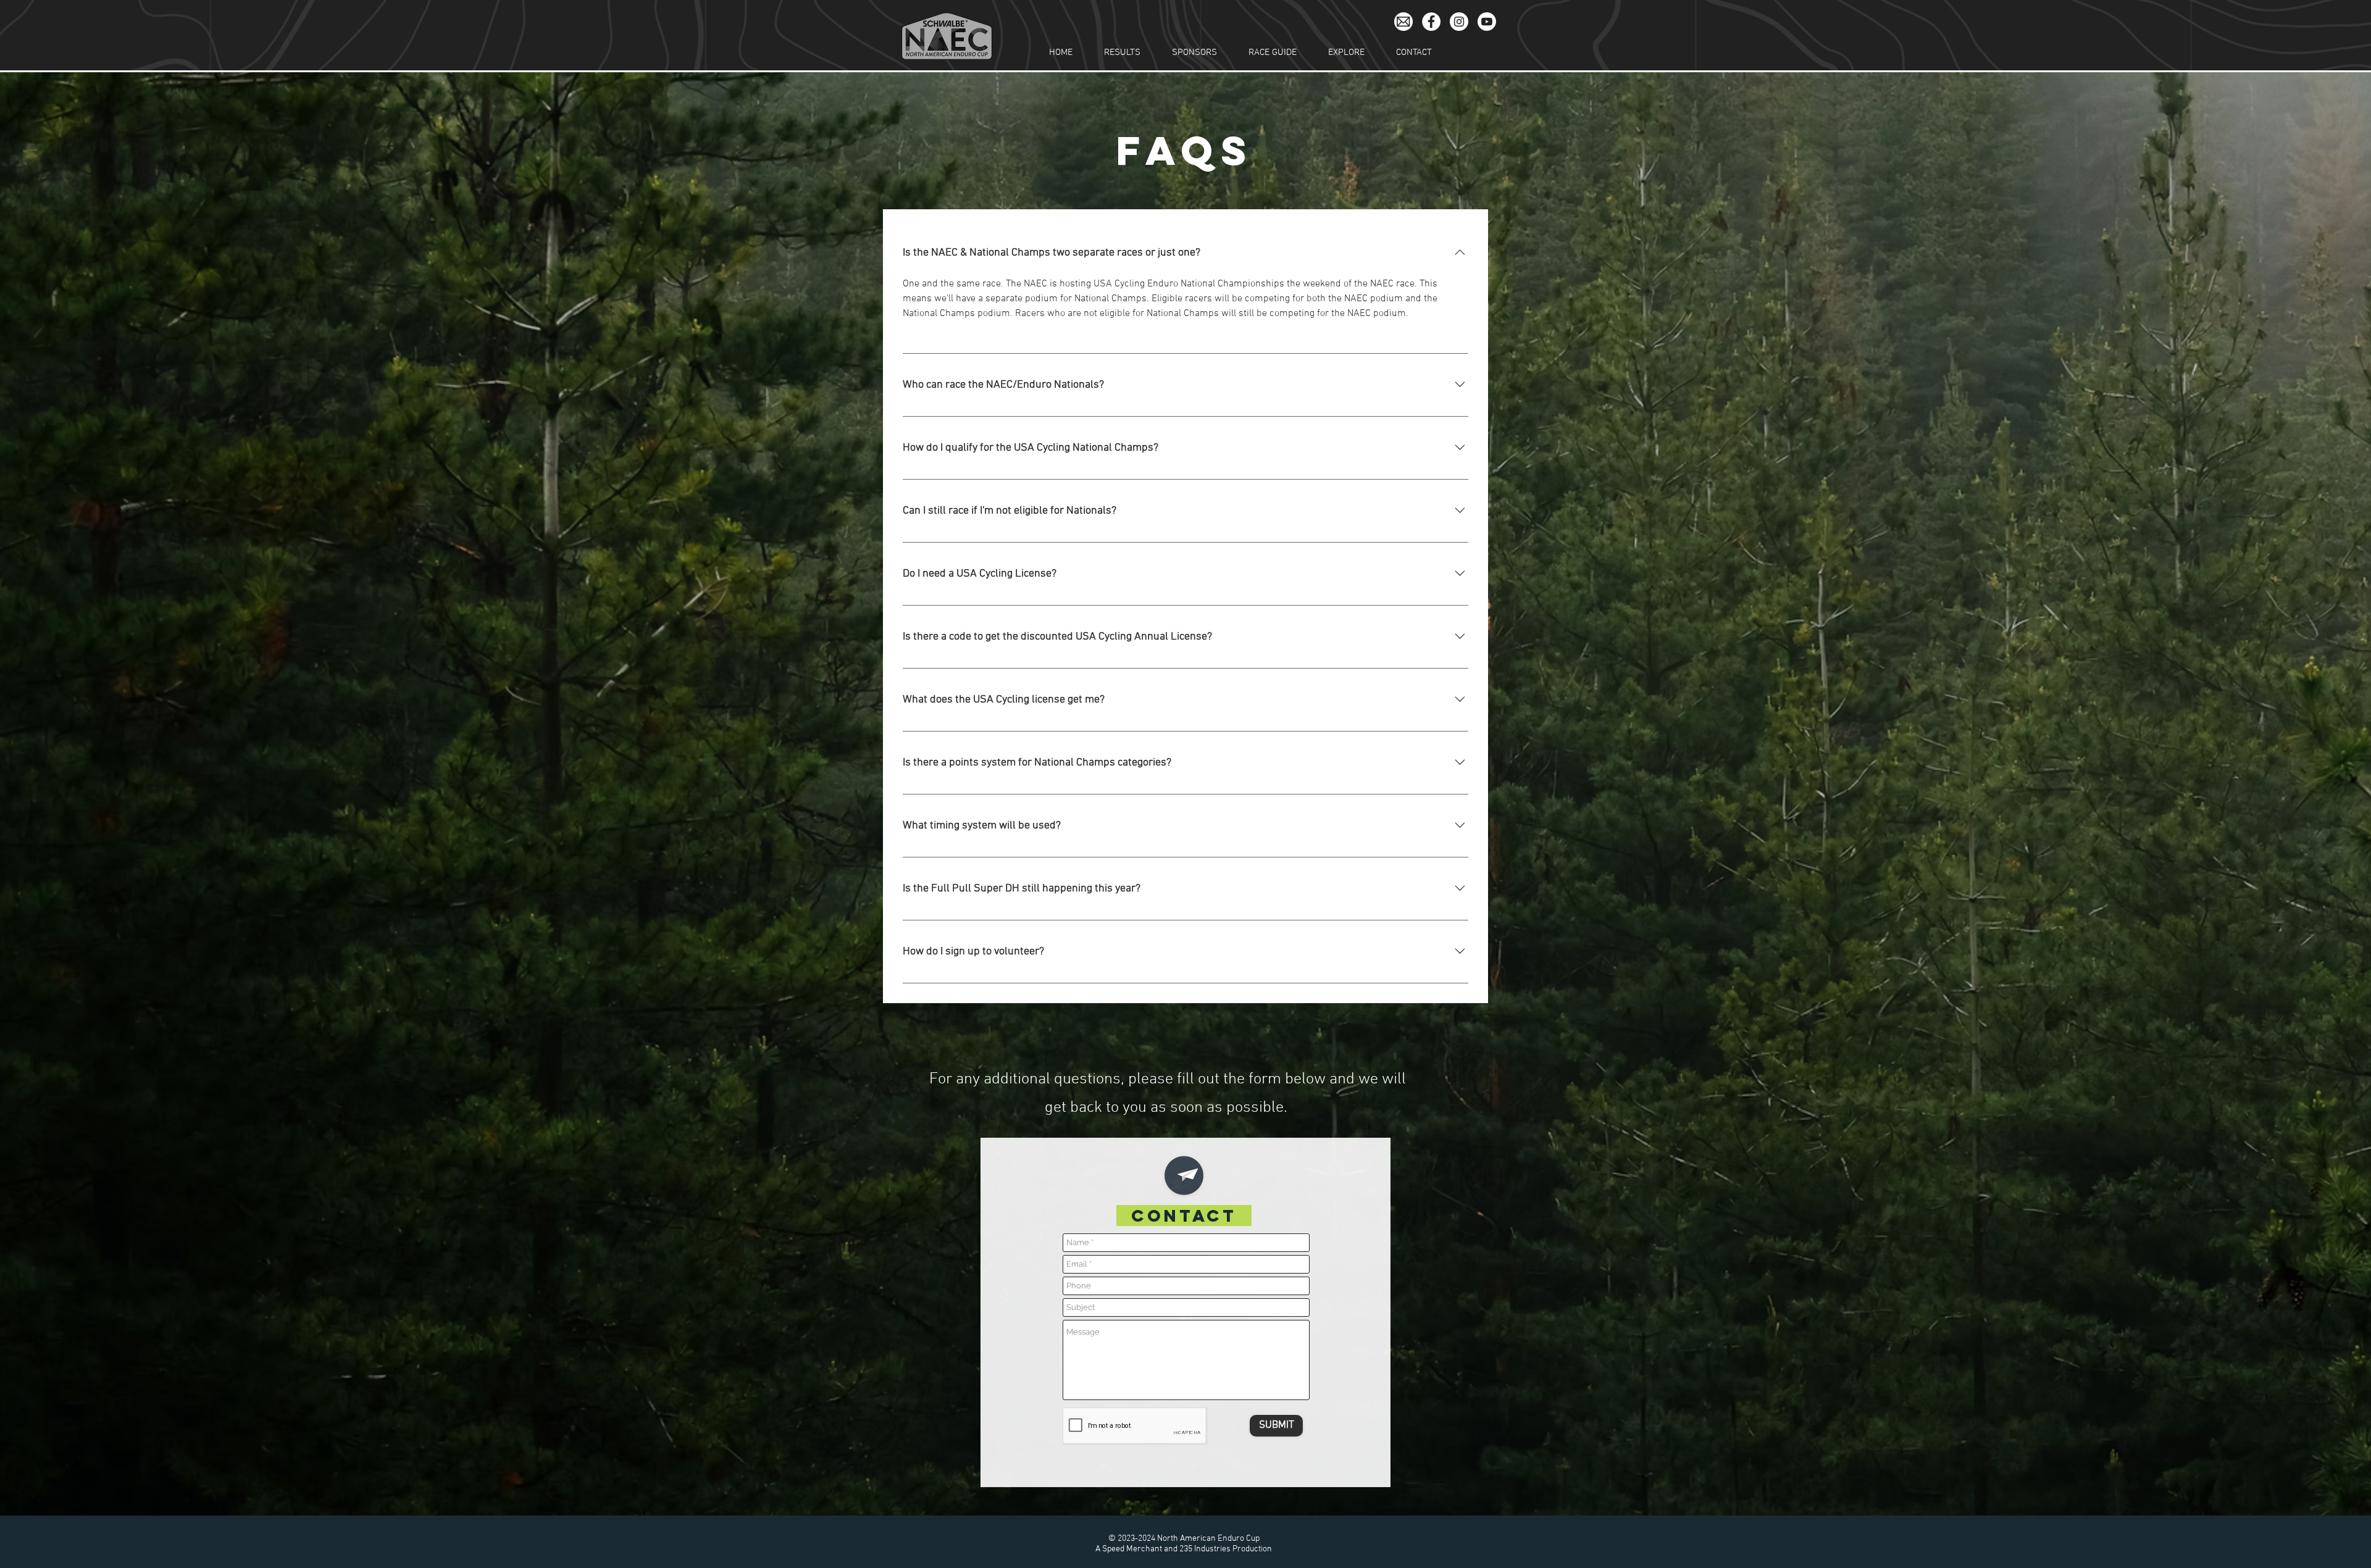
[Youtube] (1487, 22)
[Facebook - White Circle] (1431, 22)
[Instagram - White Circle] (1459, 22)
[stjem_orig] (1403, 22)
